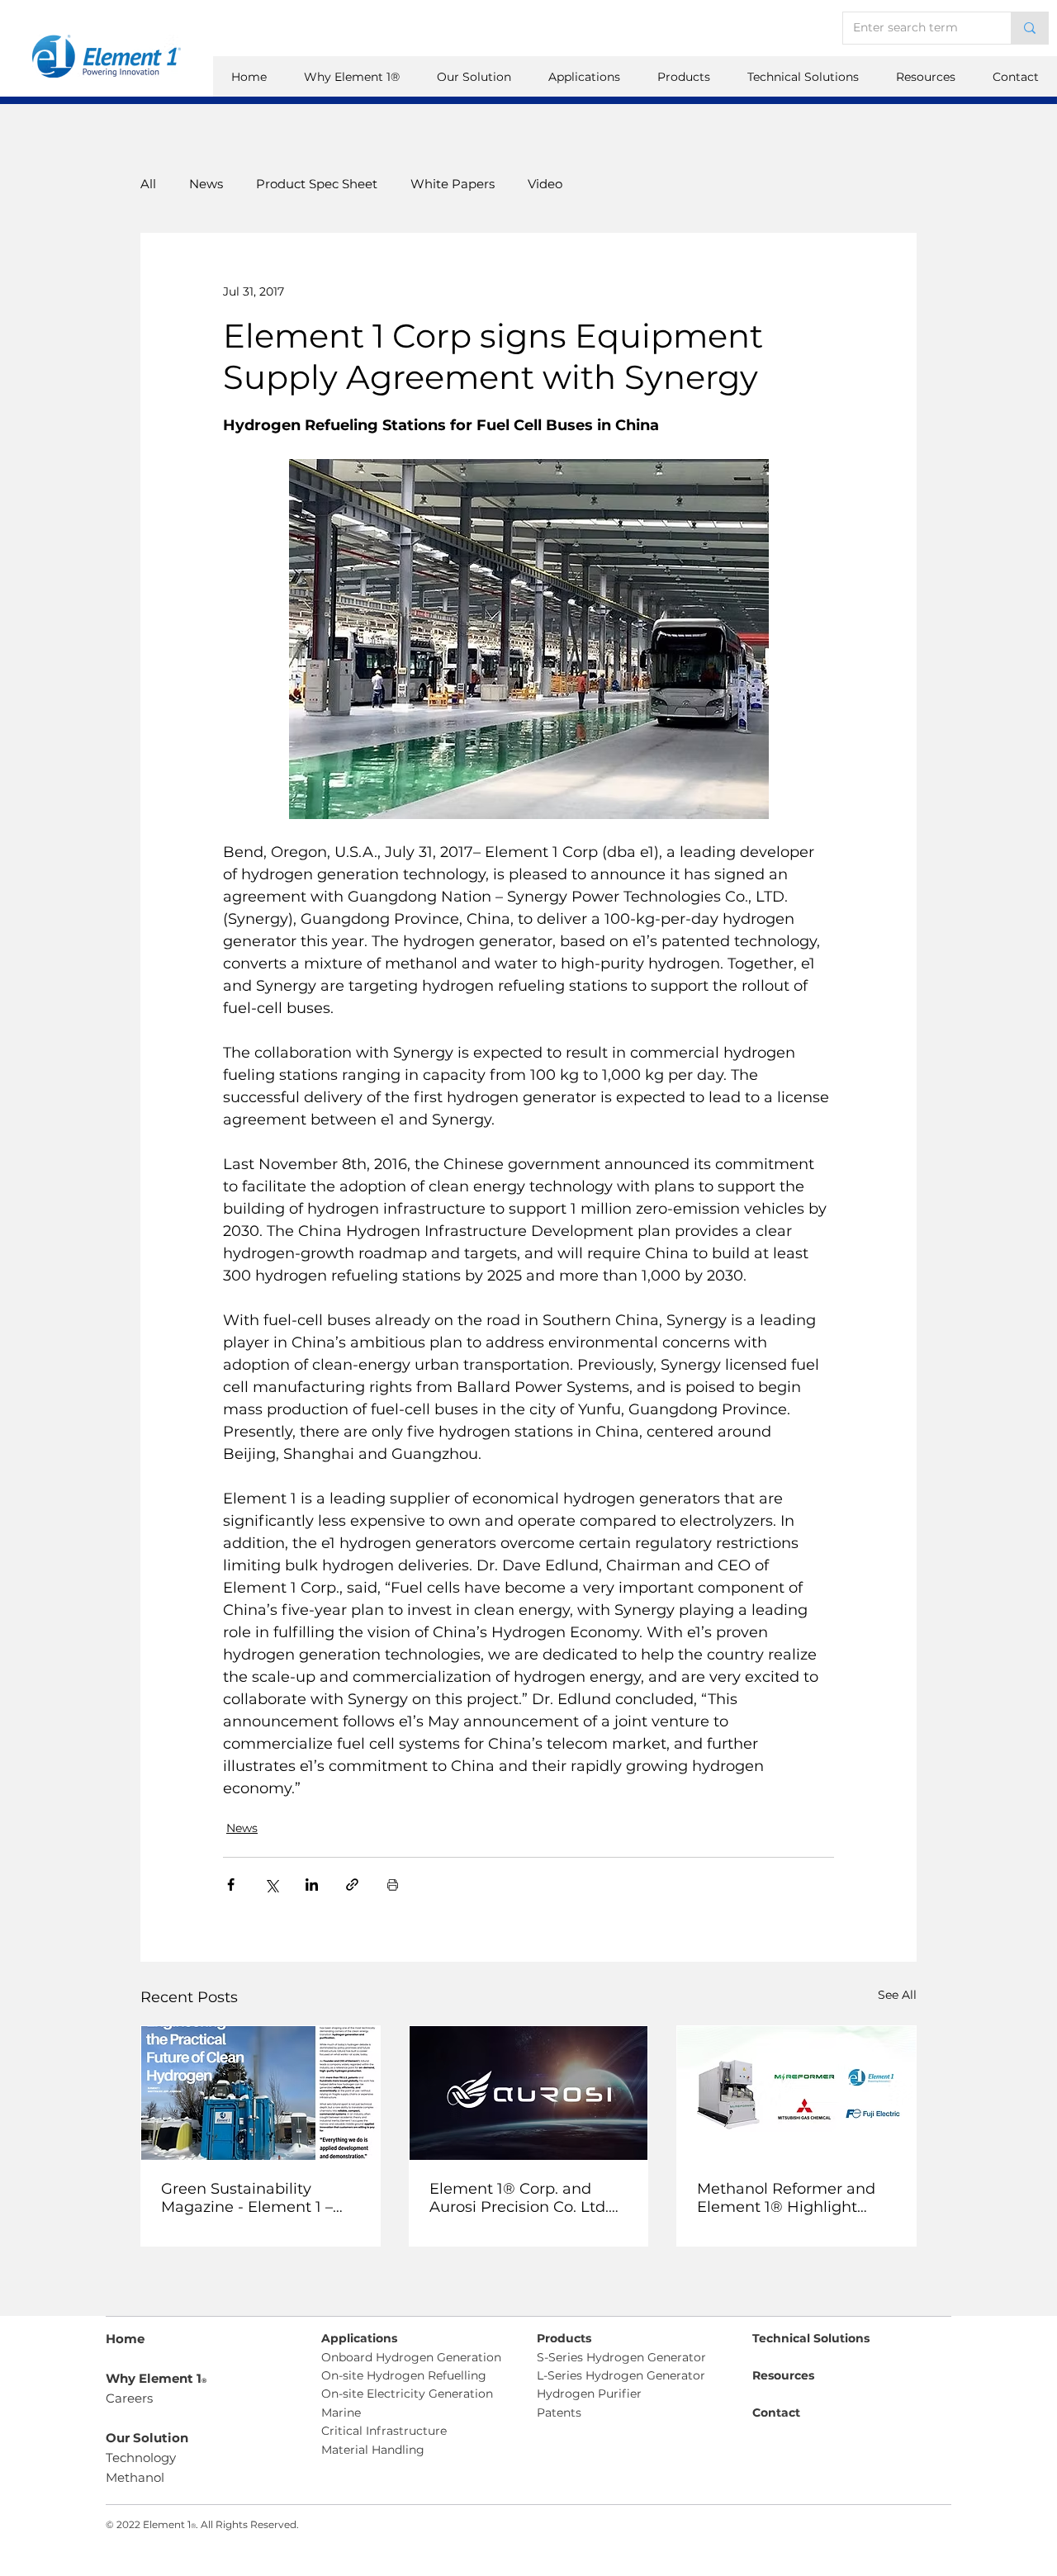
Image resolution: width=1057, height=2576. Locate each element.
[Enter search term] (1029, 28)
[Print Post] (393, 1885)
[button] (925, 77)
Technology (141, 2458)
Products (564, 2338)
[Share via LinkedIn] (312, 1885)
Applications (359, 2338)
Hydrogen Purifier (589, 2394)
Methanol (135, 2477)
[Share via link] (352, 1885)
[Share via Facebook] (231, 1885)
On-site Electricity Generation (407, 2394)
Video (545, 184)
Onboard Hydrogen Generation (411, 2357)
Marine (341, 2413)
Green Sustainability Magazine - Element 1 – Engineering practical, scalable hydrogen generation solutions (247, 2198)
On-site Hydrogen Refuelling (404, 2375)
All (148, 184)
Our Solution (147, 2438)
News (206, 184)
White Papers (453, 184)
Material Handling (373, 2450)
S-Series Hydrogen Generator (621, 2357)
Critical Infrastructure (384, 2431)
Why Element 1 (156, 2378)
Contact (776, 2413)
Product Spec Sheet (317, 184)
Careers (129, 2398)
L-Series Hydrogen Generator (621, 2375)
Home (125, 2339)
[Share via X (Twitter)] (271, 1885)
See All (897, 1995)
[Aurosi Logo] (529, 2093)
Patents (559, 2413)
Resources (783, 2375)
